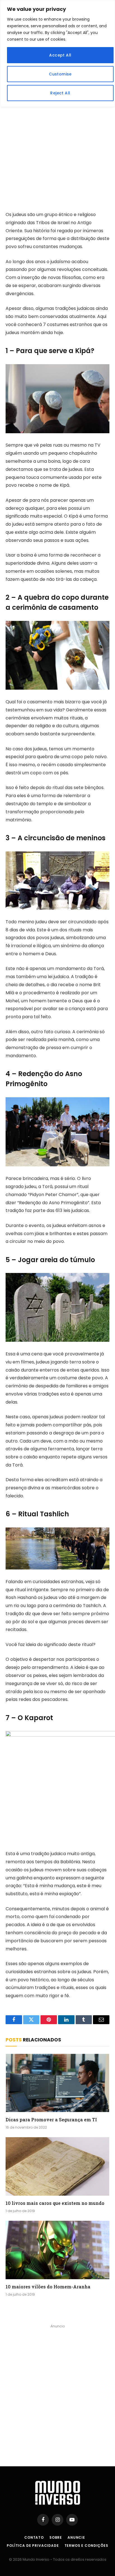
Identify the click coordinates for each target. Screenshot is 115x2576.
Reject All (60, 93)
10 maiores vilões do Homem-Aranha (48, 2287)
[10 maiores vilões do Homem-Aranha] (57, 2250)
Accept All (60, 55)
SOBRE (56, 2537)
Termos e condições (86, 2546)
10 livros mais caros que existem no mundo (55, 2203)
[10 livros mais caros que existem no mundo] (57, 2166)
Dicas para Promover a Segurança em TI (51, 2120)
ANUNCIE (76, 2537)
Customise (60, 74)
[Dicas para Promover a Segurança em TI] (57, 2083)
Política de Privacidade (33, 2546)
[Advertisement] (57, 138)
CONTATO (34, 2537)
